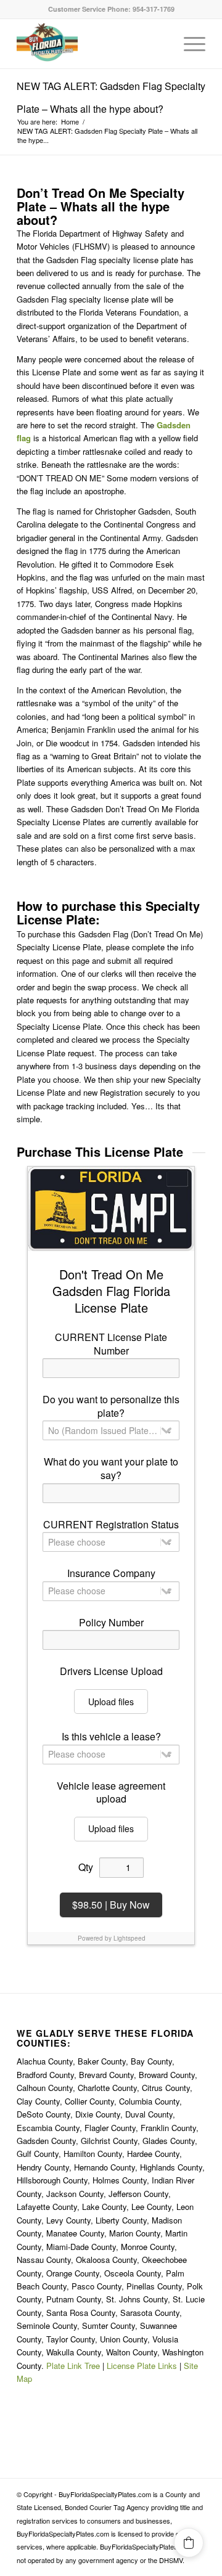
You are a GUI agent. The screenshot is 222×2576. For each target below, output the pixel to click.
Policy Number (111, 1623)
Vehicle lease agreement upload (111, 1792)
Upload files (111, 1702)
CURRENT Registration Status (111, 1525)
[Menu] (188, 44)
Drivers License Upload (111, 1671)
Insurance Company (111, 1573)
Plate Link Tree (73, 2366)
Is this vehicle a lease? (111, 1737)
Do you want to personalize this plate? (111, 1406)
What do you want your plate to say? (111, 1468)
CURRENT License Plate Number (111, 1344)
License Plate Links (142, 2366)
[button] (189, 2543)
